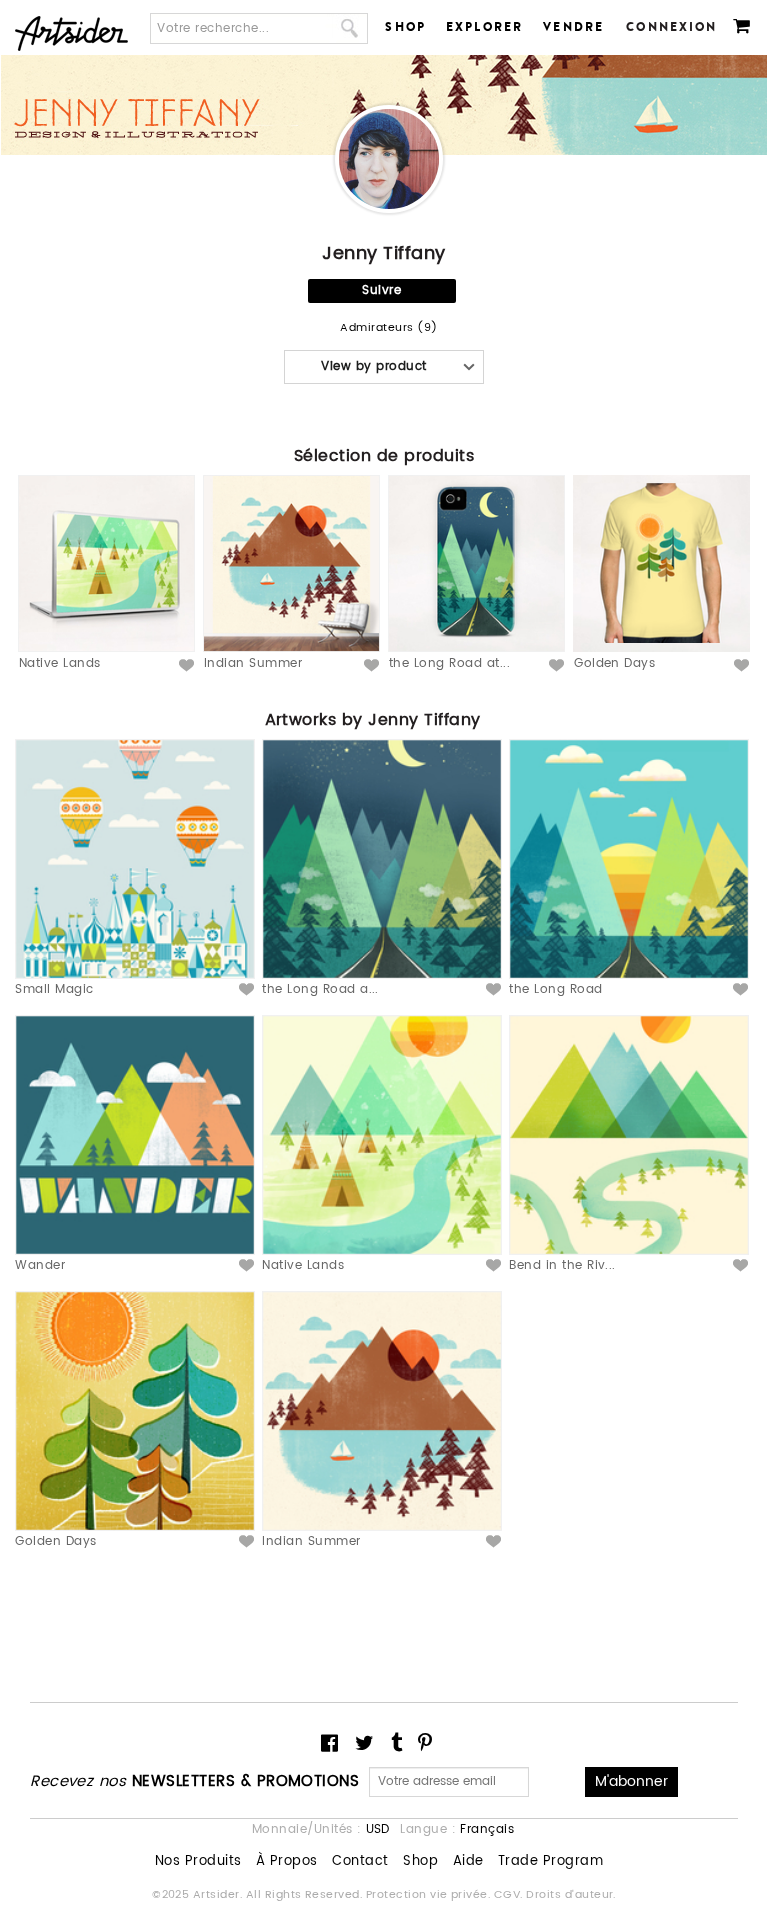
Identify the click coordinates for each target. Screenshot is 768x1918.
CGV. (510, 1895)
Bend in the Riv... (562, 1265)
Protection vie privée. (430, 1895)
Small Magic (54, 989)
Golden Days (614, 663)
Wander (40, 1265)
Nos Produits (198, 1862)
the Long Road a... (320, 989)
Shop (405, 27)
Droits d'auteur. (571, 1895)
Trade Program (550, 1862)
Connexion (671, 27)
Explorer (484, 27)
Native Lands (60, 663)
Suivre (381, 290)
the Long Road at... (449, 663)
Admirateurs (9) (388, 328)
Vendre (573, 27)
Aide (468, 1862)
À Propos (287, 1862)
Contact (360, 1862)
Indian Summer (253, 663)
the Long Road (555, 989)
